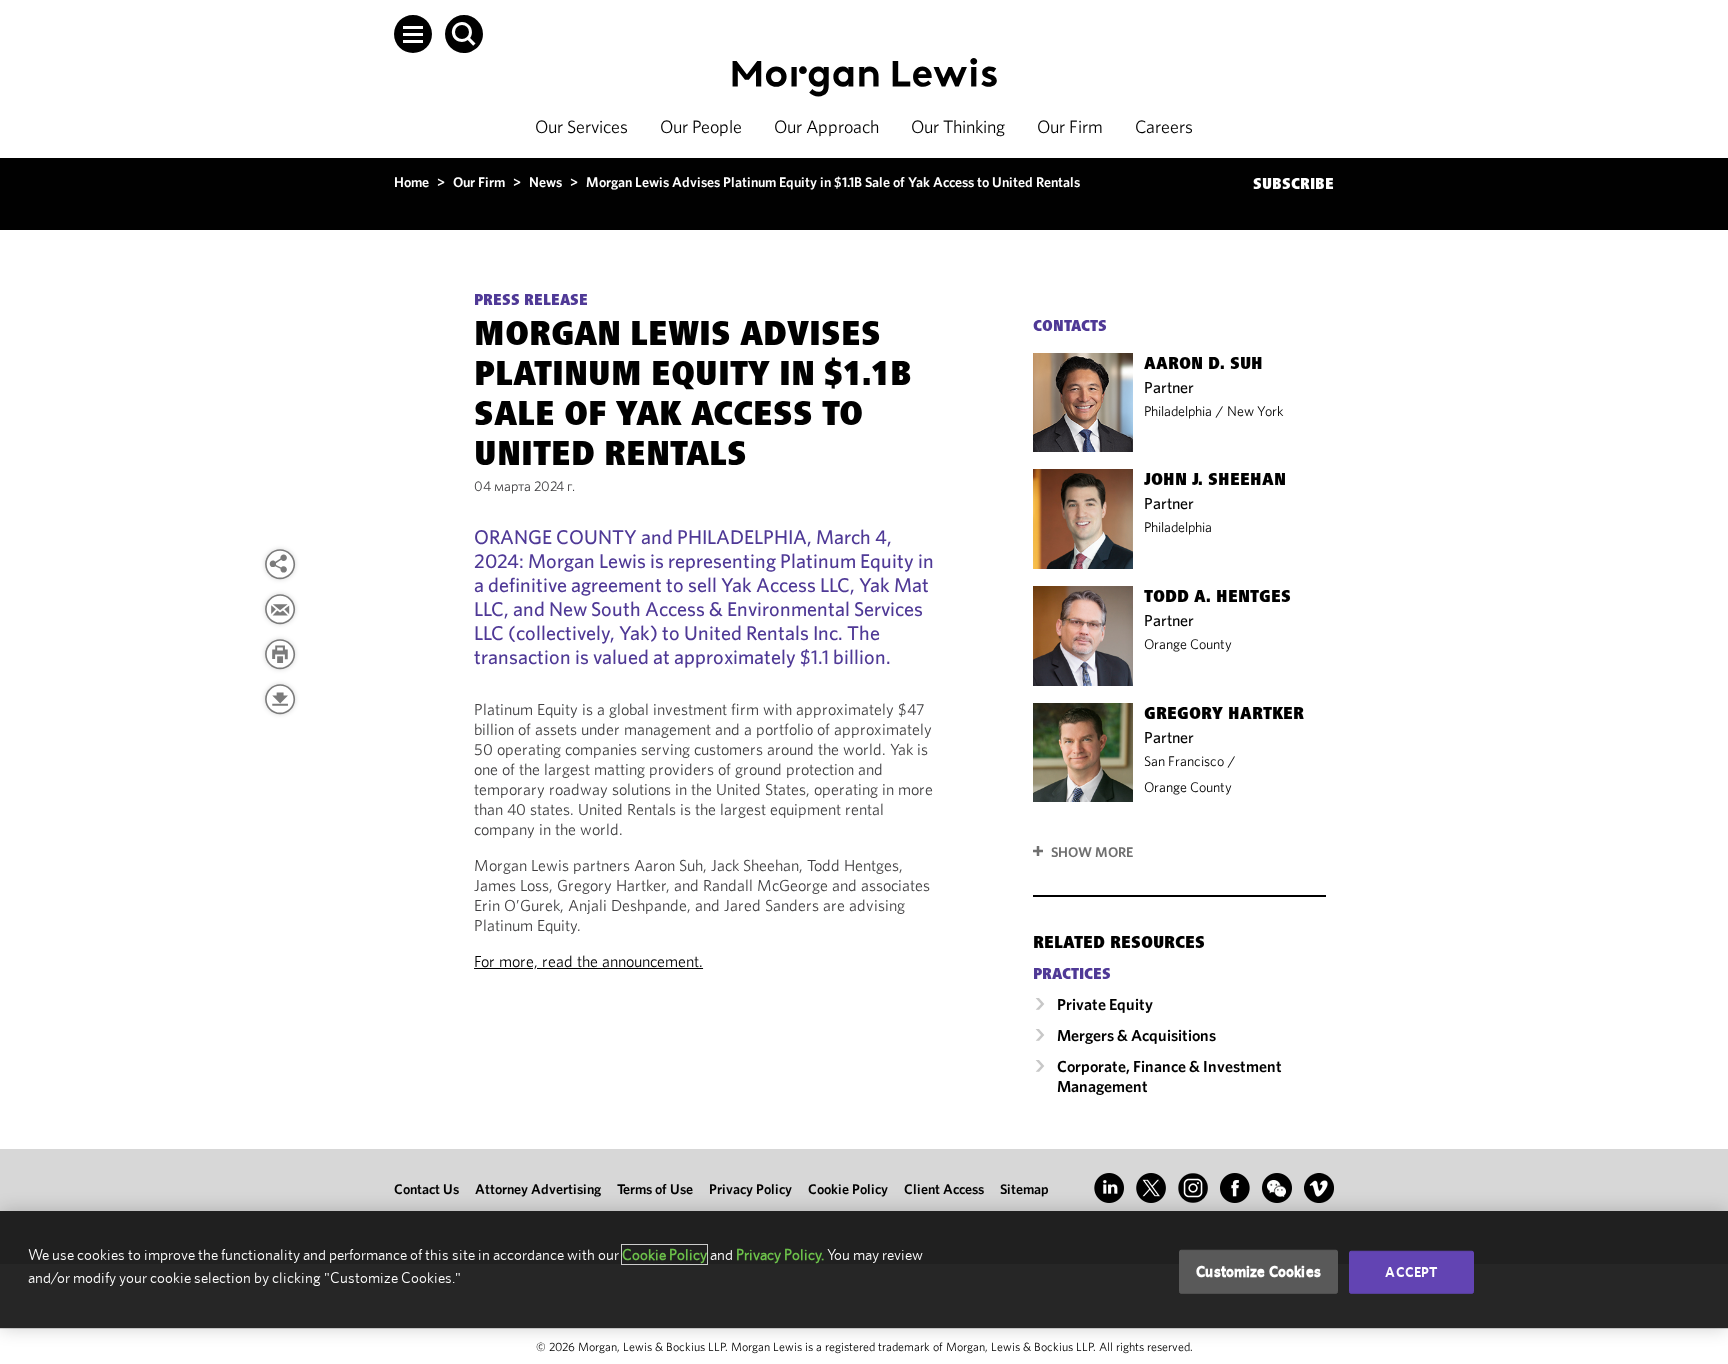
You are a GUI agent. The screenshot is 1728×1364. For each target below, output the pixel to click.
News (545, 182)
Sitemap (1024, 1189)
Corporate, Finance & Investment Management (1169, 1076)
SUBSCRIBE (1293, 185)
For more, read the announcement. (588, 961)
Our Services (581, 126)
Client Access (944, 1189)
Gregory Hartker (1224, 715)
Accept (1411, 1272)
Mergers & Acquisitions (1136, 1035)
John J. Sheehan (1215, 481)
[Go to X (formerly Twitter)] (1151, 1188)
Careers (1164, 126)
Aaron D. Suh (1203, 365)
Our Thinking (958, 126)
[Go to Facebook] (1235, 1188)
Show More (1092, 852)
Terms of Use (655, 1189)
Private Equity (1105, 1004)
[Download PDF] (280, 699)
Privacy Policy (750, 1189)
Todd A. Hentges (1217, 598)
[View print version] (280, 654)
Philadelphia (1178, 411)
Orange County (1188, 644)
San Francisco (1184, 761)
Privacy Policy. (780, 1254)
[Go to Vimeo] (1319, 1188)
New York (1255, 411)
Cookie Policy (848, 1189)
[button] (413, 34)
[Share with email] (280, 609)
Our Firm (1070, 126)
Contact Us (426, 1189)
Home (411, 182)
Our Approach (826, 126)
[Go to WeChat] (1277, 1188)
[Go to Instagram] (1193, 1188)
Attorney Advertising (538, 1189)
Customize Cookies (1258, 1271)
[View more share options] (280, 564)
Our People (701, 126)
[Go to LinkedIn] (1109, 1188)
